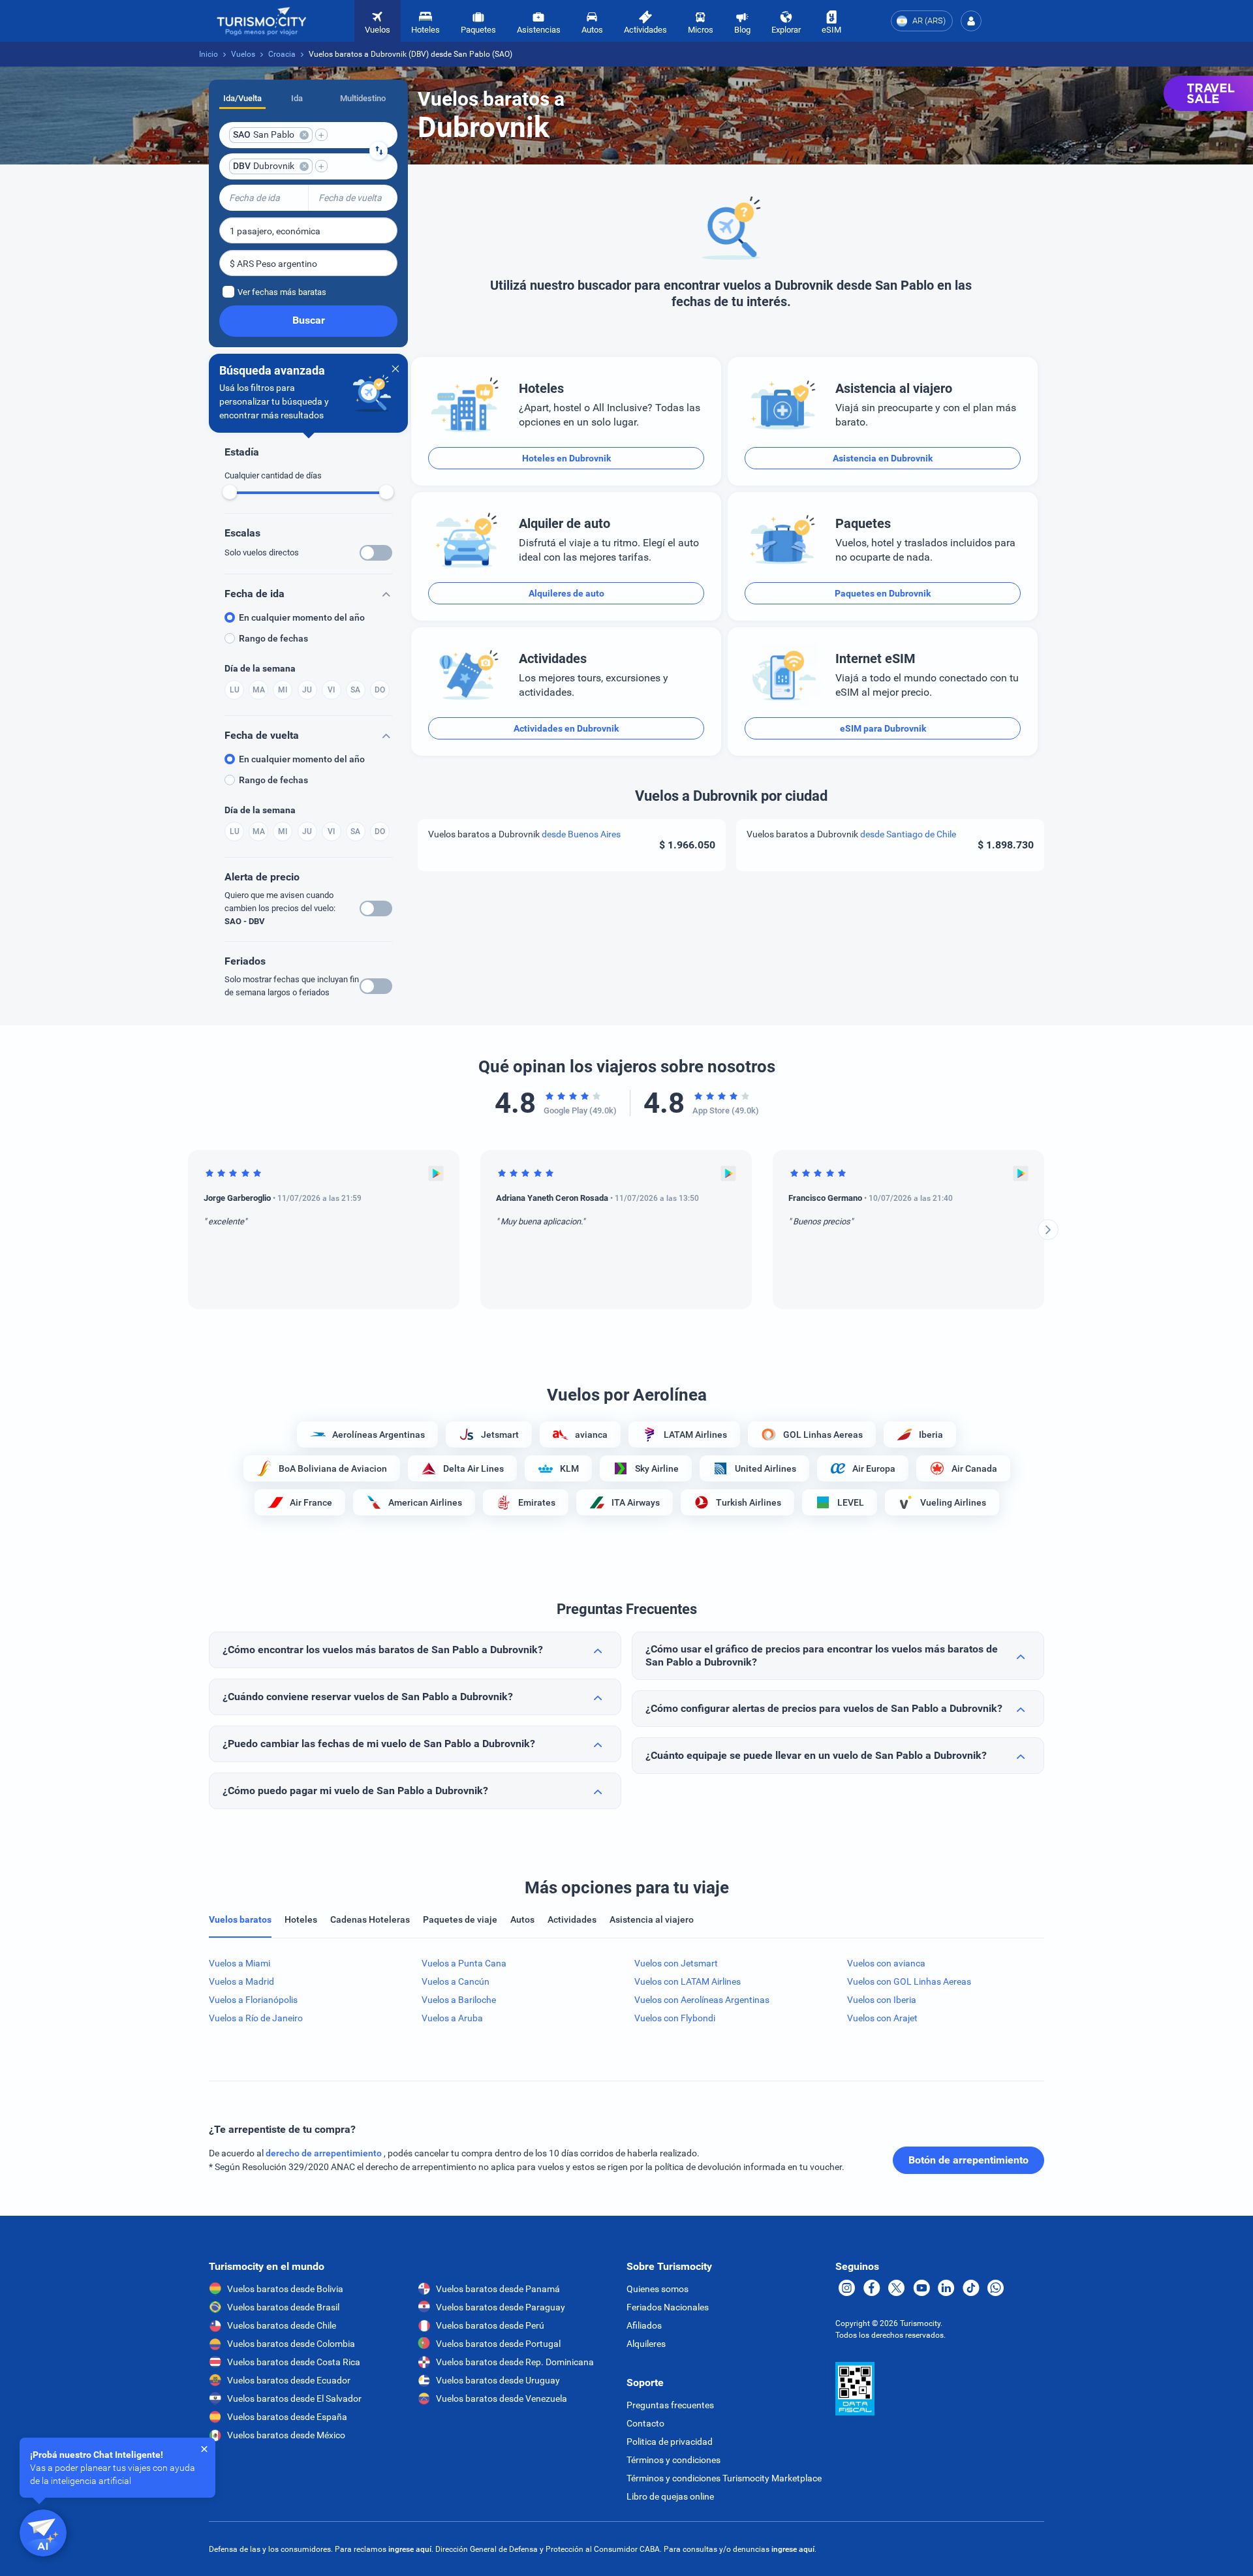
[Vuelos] (262, 21)
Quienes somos (657, 2289)
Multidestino (363, 98)
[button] (971, 21)
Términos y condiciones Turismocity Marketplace (724, 2478)
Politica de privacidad (670, 2442)
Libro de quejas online (670, 2496)
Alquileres (646, 2344)
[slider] (230, 492)
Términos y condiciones (673, 2460)
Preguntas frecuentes (670, 2405)
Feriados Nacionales (668, 2307)
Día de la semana (260, 668)
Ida (297, 98)
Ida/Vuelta (242, 98)
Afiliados (644, 2325)
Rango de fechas (273, 638)
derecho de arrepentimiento (325, 2153)
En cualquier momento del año (302, 617)
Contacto (645, 2423)
